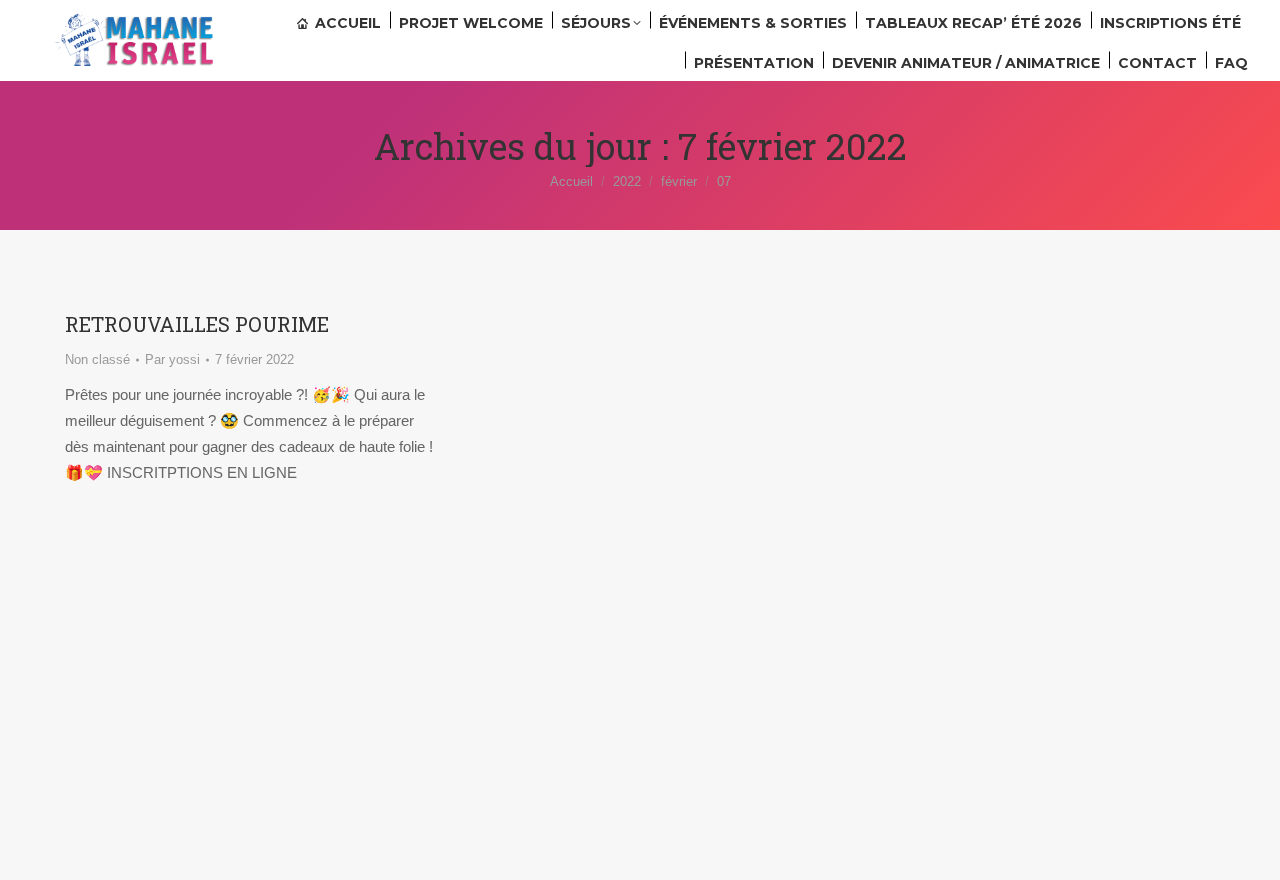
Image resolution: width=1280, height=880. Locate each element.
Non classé (97, 359)
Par (172, 359)
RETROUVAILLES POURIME (197, 324)
